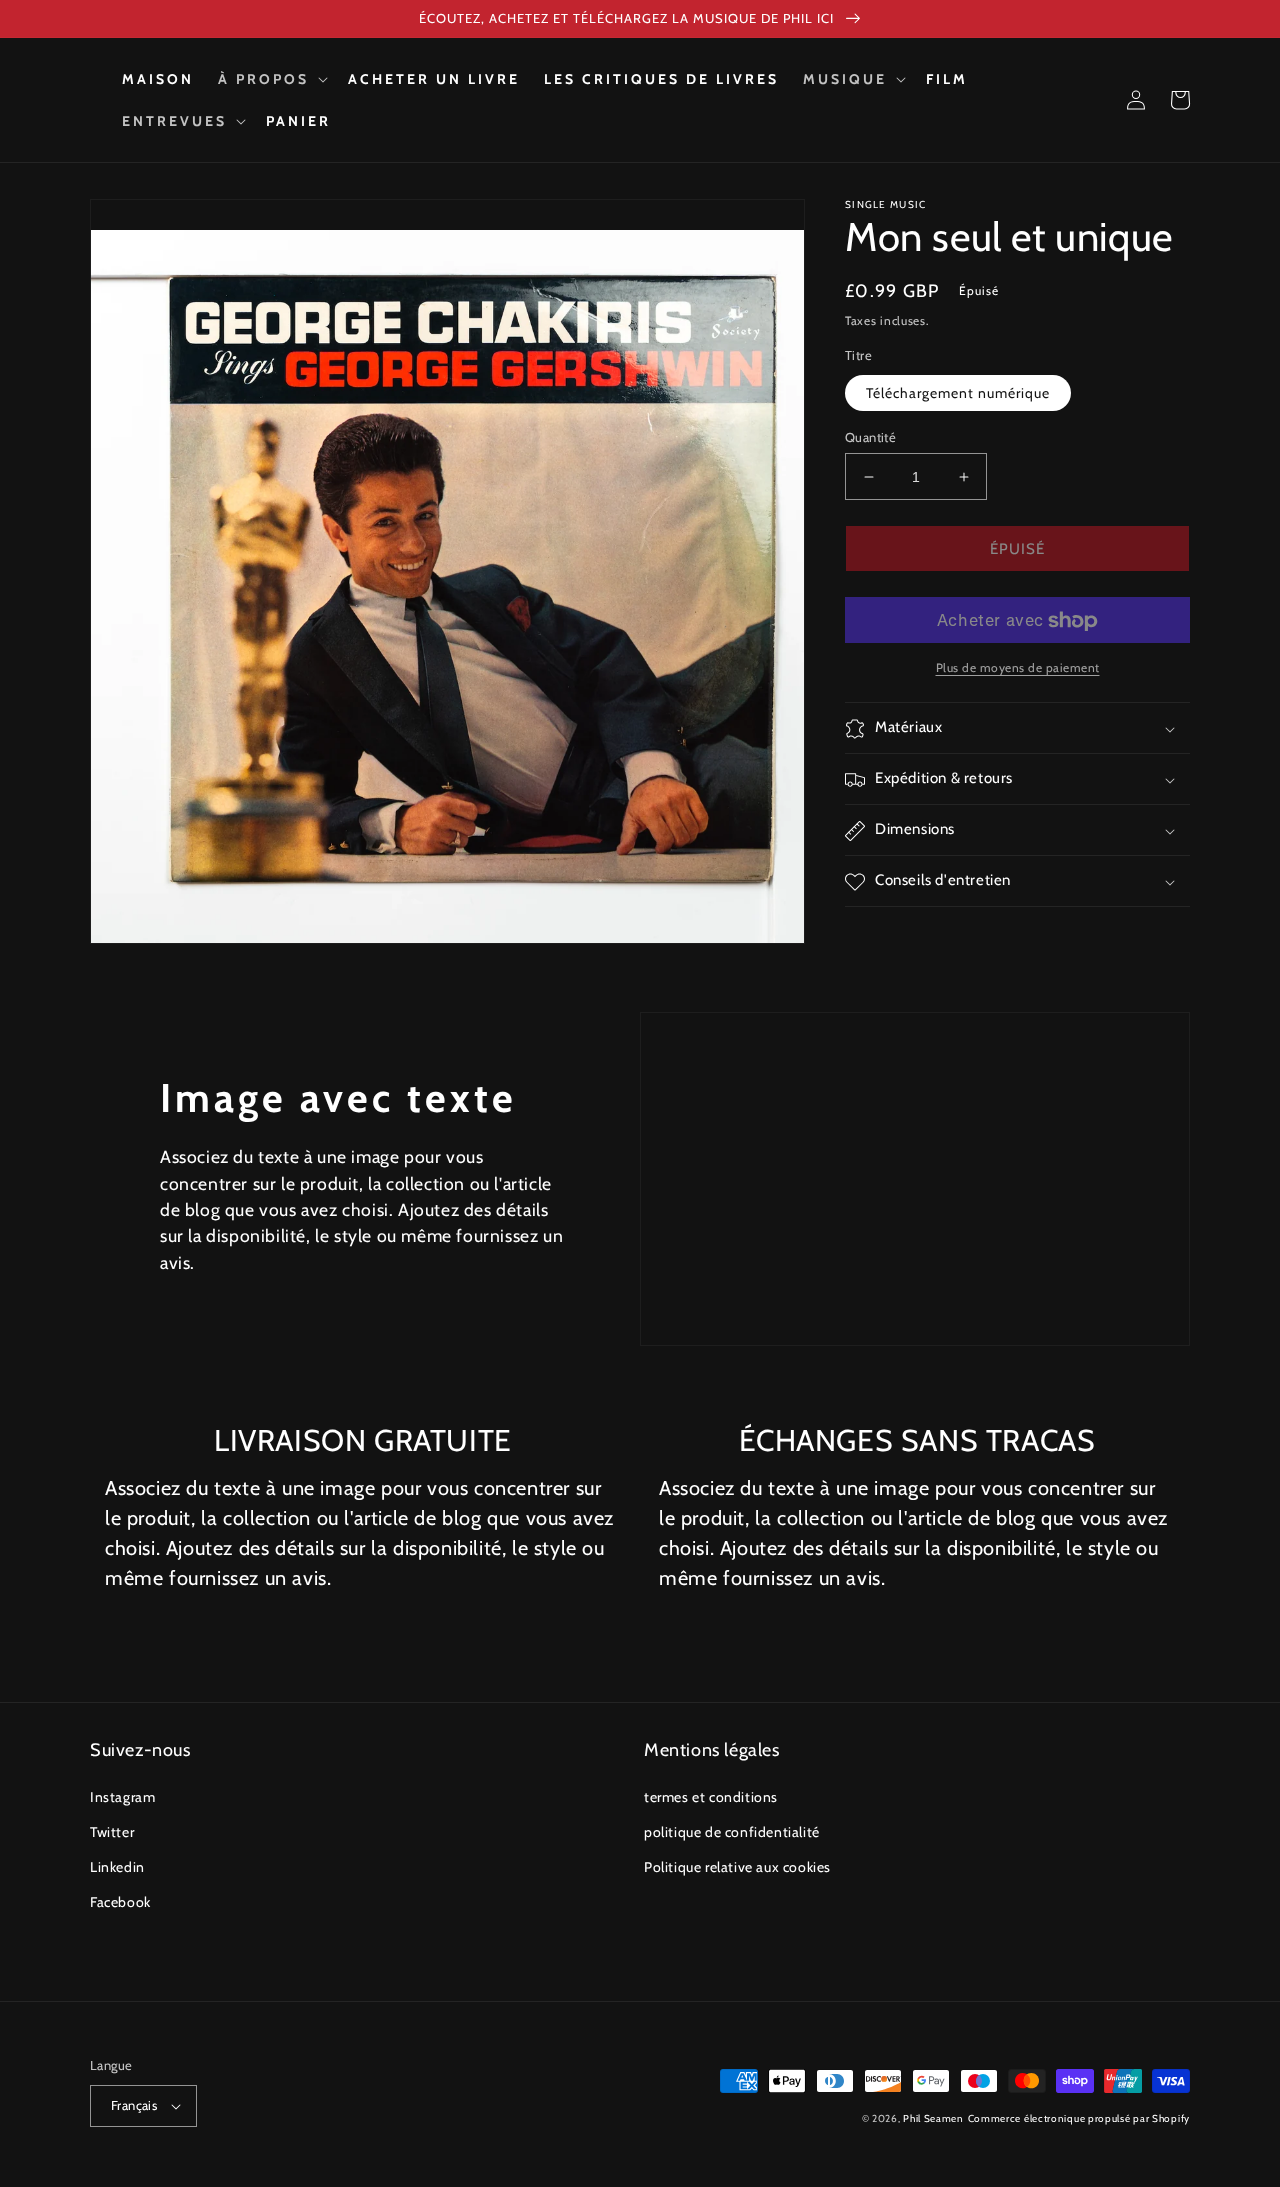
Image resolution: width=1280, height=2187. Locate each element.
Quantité (870, 437)
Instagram (122, 1797)
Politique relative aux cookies (737, 1867)
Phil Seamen (933, 2118)
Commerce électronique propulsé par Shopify (1079, 2118)
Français (134, 2105)
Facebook (120, 1902)
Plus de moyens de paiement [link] (1018, 668)
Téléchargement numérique (958, 393)
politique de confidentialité (732, 1832)
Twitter (112, 1832)
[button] (271, 79)
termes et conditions (711, 1797)
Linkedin (117, 1867)
